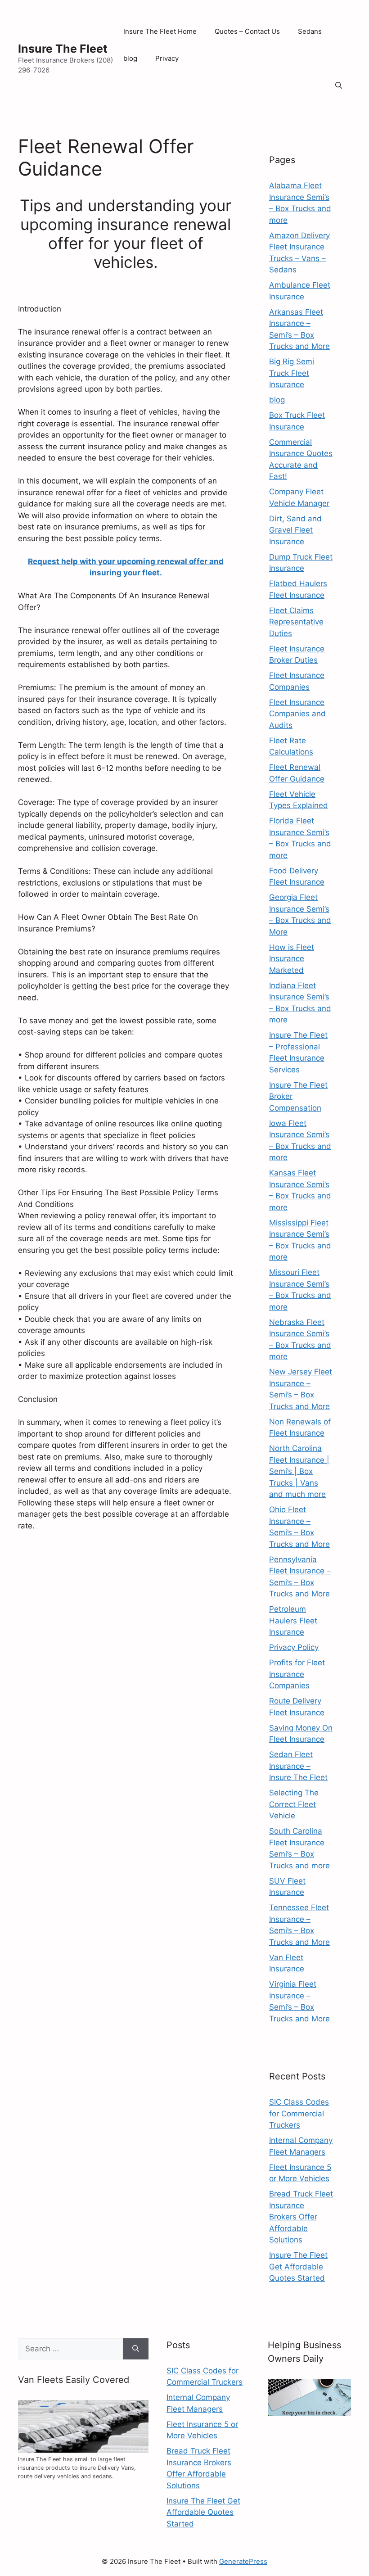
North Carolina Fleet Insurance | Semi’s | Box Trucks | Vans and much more (299, 1471)
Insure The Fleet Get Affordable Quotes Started (298, 2266)
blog (130, 58)
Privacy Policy (294, 1647)
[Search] (136, 2349)
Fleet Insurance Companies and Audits (297, 714)
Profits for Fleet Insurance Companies (297, 1674)
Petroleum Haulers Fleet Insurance (293, 1620)
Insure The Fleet (63, 49)
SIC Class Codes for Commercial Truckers (299, 2113)
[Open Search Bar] (339, 86)
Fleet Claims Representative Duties (296, 622)
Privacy (167, 58)
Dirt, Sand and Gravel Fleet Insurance (295, 530)
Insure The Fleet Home (160, 31)
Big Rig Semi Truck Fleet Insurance (292, 373)
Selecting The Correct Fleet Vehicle (294, 1804)
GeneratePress (243, 2561)
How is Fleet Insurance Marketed (292, 959)
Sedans (310, 31)
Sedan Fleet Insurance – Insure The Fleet (298, 1766)
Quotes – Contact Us (247, 31)
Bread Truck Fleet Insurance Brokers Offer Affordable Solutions (301, 2217)
